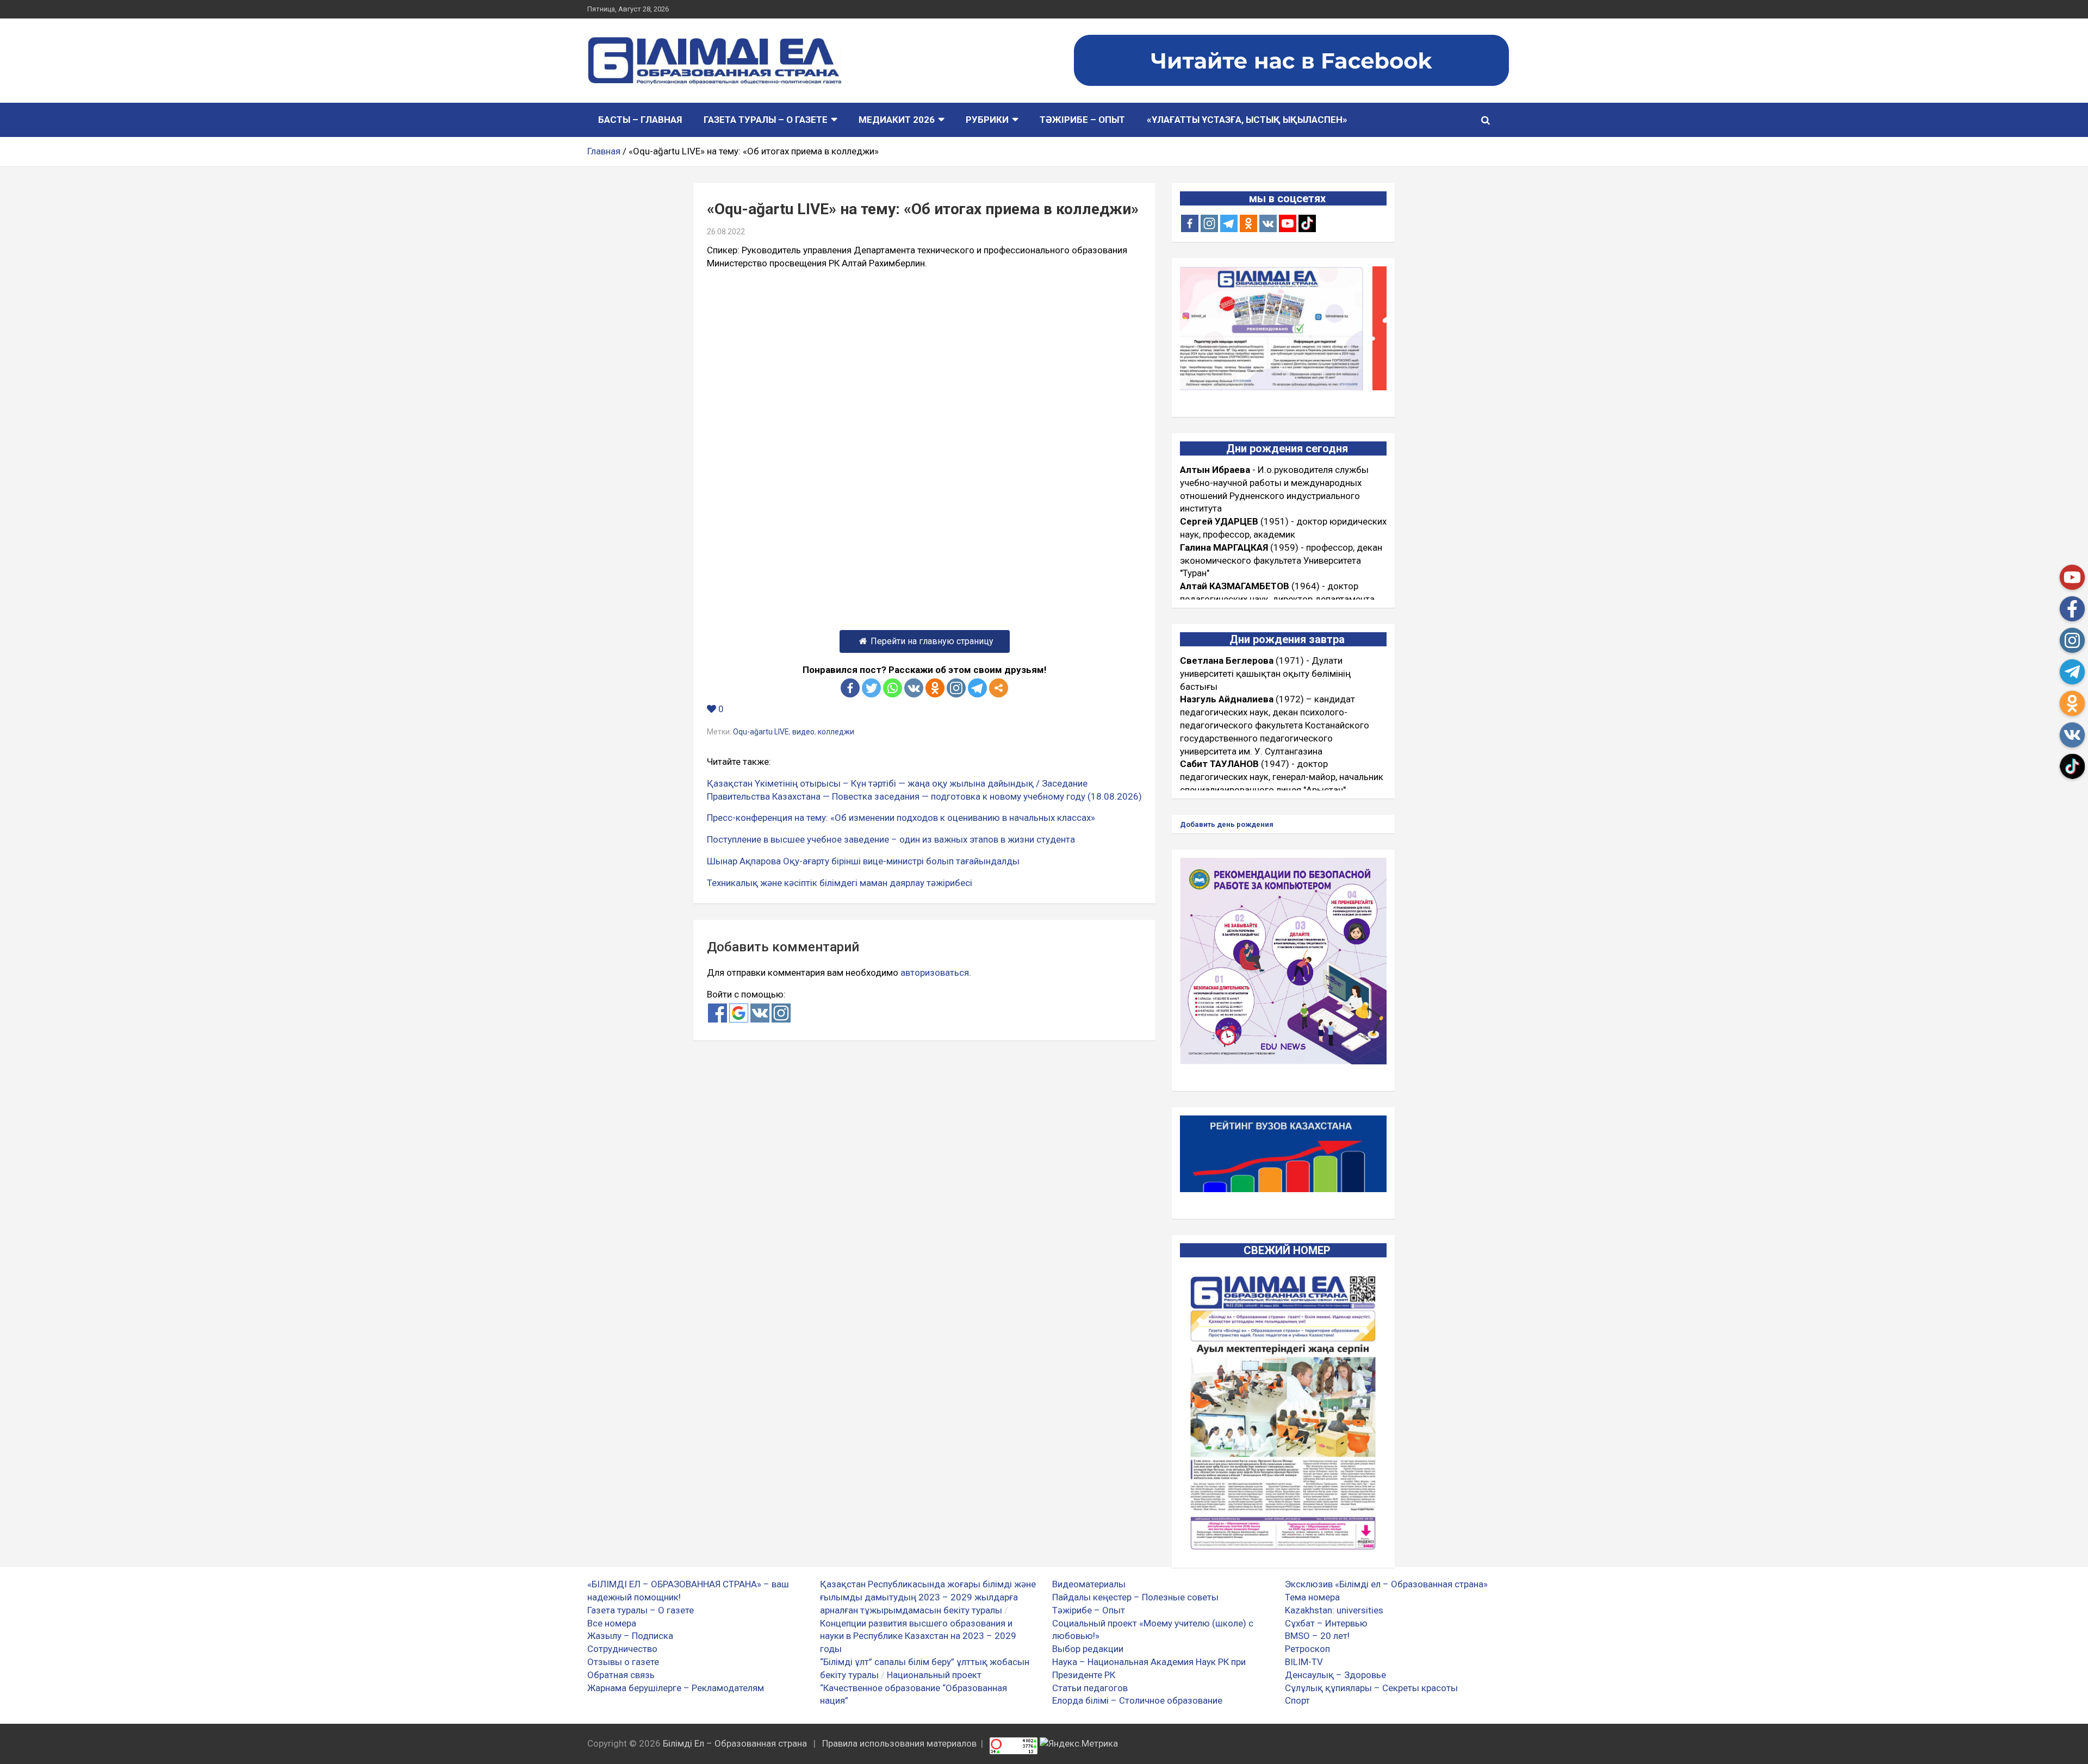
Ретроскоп (1307, 1649)
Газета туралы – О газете (766, 120)
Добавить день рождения (1227, 824)
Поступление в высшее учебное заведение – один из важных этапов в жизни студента (891, 839)
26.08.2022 (726, 232)
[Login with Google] (739, 1013)
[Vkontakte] (914, 688)
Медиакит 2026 (897, 120)
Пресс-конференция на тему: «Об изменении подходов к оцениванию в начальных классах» (901, 818)
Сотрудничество (622, 1649)
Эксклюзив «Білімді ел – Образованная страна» (1386, 1584)
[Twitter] (871, 688)
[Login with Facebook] (717, 1013)
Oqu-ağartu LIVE (761, 732)
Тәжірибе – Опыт (1082, 120)
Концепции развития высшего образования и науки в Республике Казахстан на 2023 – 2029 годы (918, 1636)
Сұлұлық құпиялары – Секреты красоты (1371, 1688)
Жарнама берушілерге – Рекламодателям (676, 1688)
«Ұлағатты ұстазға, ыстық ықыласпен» (1247, 120)
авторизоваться (935, 973)
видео (803, 732)
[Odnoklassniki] (935, 688)
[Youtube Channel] (1288, 223)
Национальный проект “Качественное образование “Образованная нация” (913, 1688)
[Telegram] (977, 688)
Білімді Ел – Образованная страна (735, 1743)
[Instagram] (1209, 223)
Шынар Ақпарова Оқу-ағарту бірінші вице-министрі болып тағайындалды (863, 861)
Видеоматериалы (1089, 1584)
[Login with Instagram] (781, 1013)
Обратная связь (621, 1675)
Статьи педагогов (1090, 1688)
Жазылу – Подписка (630, 1636)
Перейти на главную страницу (932, 641)
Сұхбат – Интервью (1326, 1623)
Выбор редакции (1088, 1649)
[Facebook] (850, 688)
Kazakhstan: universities (1334, 1610)
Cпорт (1297, 1700)
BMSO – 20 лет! (1317, 1636)
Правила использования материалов (899, 1743)
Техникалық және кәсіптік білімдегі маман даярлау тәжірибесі (840, 883)
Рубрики (987, 120)
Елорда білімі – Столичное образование (1137, 1700)
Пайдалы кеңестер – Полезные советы (1135, 1597)
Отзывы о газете (623, 1662)
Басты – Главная (640, 120)
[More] (999, 688)
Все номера (612, 1623)
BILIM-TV (1304, 1662)
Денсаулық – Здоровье (1335, 1675)
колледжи (836, 732)
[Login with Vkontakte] (760, 1013)
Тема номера (1312, 1597)
